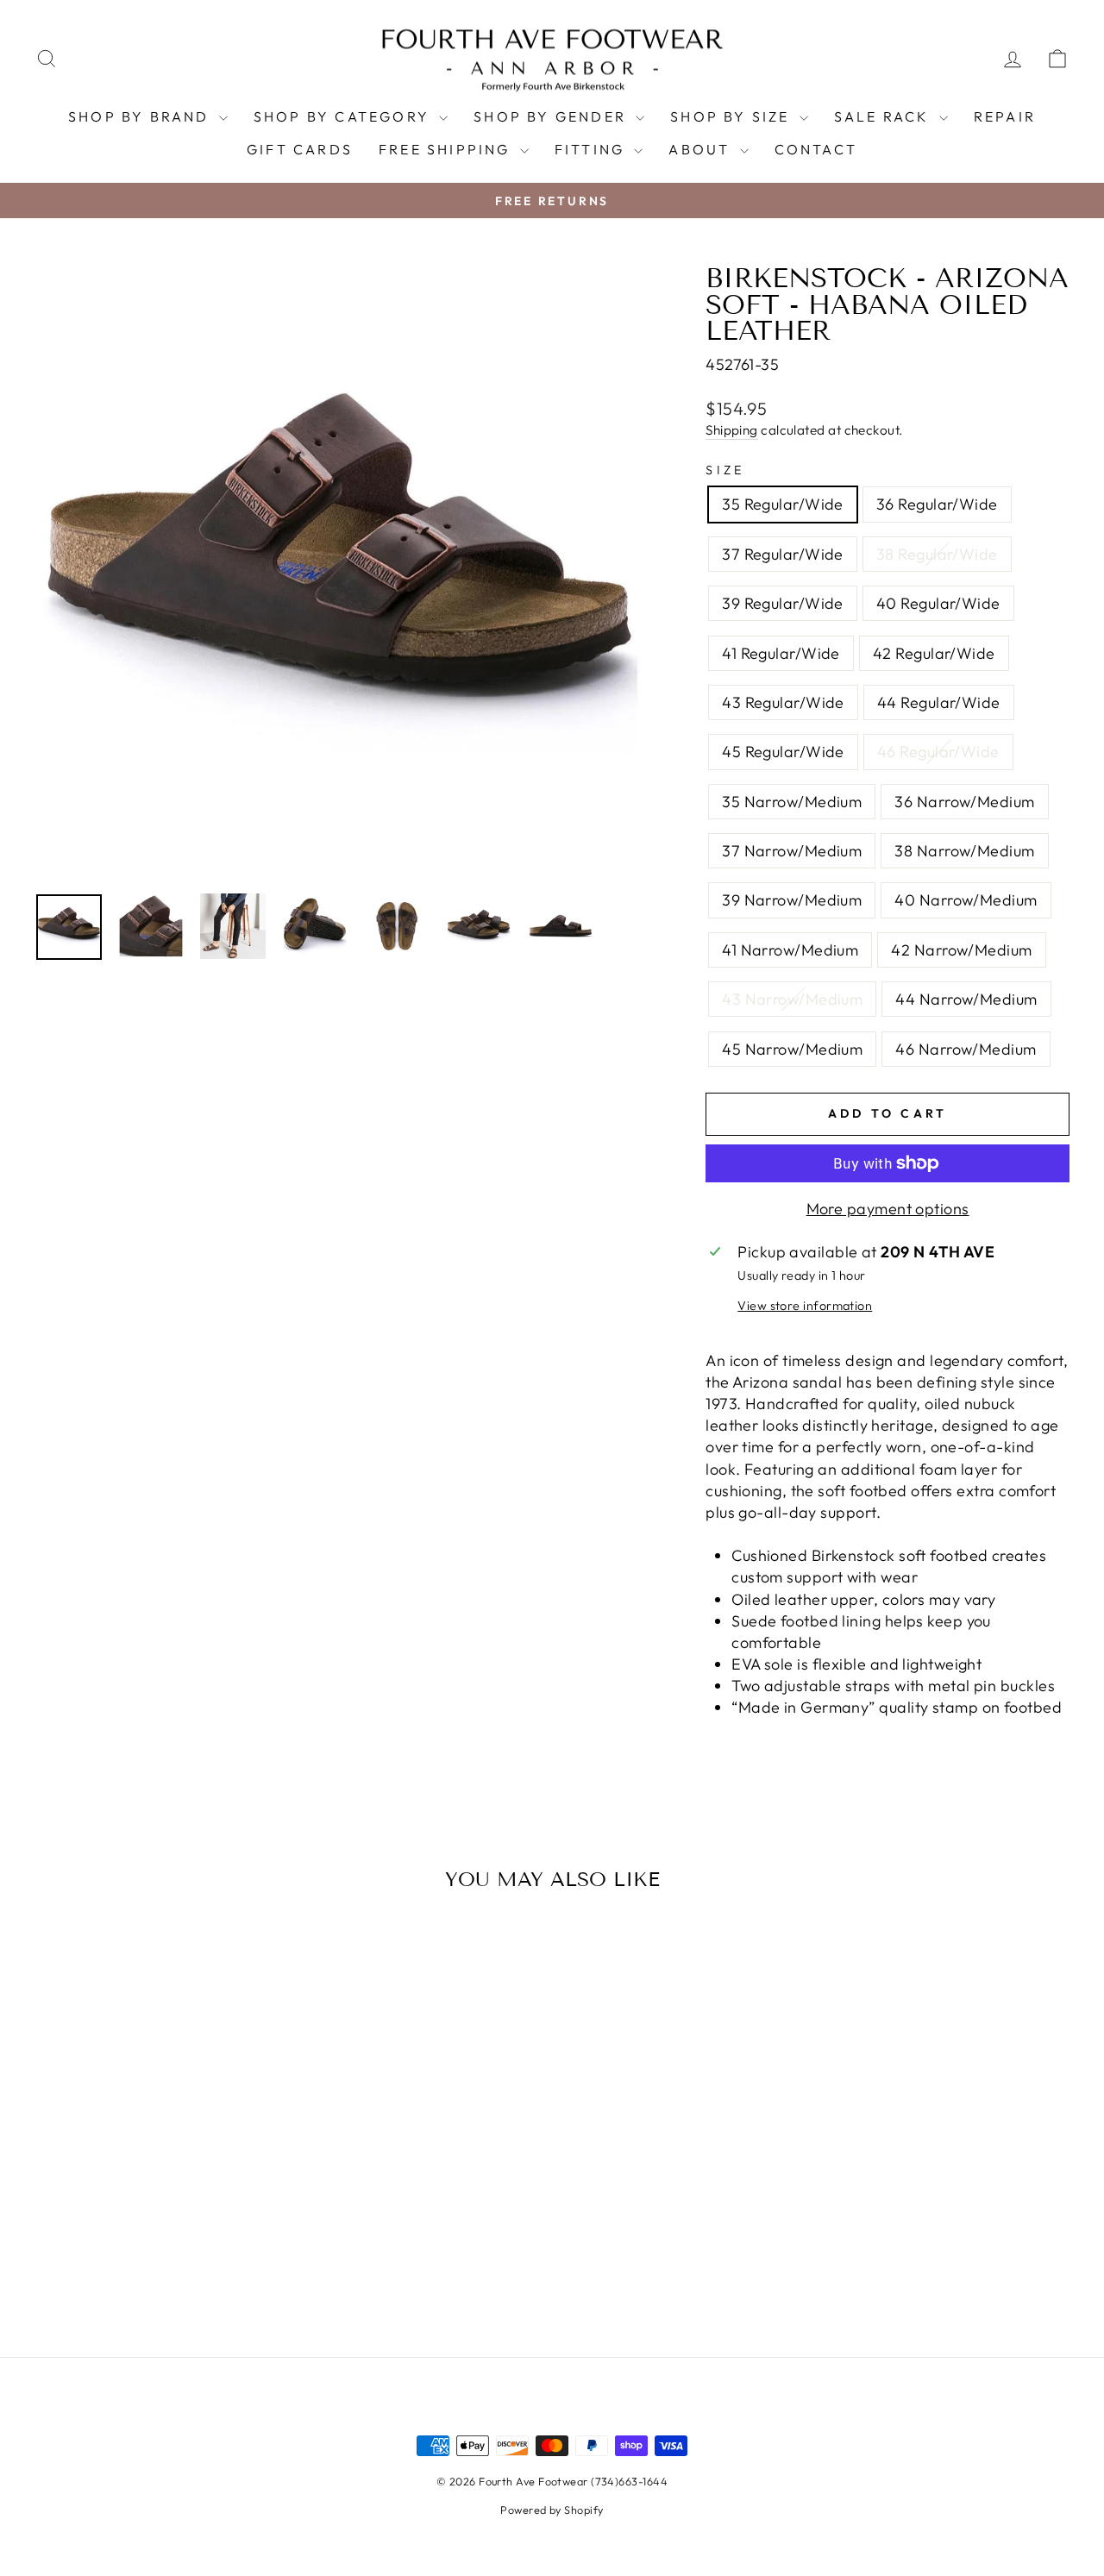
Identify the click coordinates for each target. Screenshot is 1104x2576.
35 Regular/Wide (783, 504)
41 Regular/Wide (781, 653)
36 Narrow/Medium (964, 802)
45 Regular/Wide (783, 752)
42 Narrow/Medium (961, 950)
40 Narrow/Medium (966, 900)
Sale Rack (884, 116)
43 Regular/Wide (783, 702)
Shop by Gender (552, 116)
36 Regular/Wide (937, 504)
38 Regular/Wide (937, 554)
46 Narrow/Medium (966, 1049)
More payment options (888, 1209)
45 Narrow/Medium (792, 1049)
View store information (805, 1306)
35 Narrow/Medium (792, 802)
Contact (816, 149)
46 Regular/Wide (938, 752)
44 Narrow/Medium (966, 999)
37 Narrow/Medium (792, 851)
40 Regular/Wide (938, 603)
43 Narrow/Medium (792, 999)
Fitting (593, 149)
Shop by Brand (141, 116)
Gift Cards (300, 149)
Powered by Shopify (552, 2510)
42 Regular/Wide (934, 653)
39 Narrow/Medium (792, 900)
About (702, 149)
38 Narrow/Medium (964, 851)
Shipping (732, 430)
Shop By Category (344, 116)
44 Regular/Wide (939, 702)
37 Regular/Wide (783, 554)
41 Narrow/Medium (790, 950)
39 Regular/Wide (783, 603)
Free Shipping (447, 149)
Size (725, 470)
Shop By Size (733, 116)
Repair (1005, 116)
